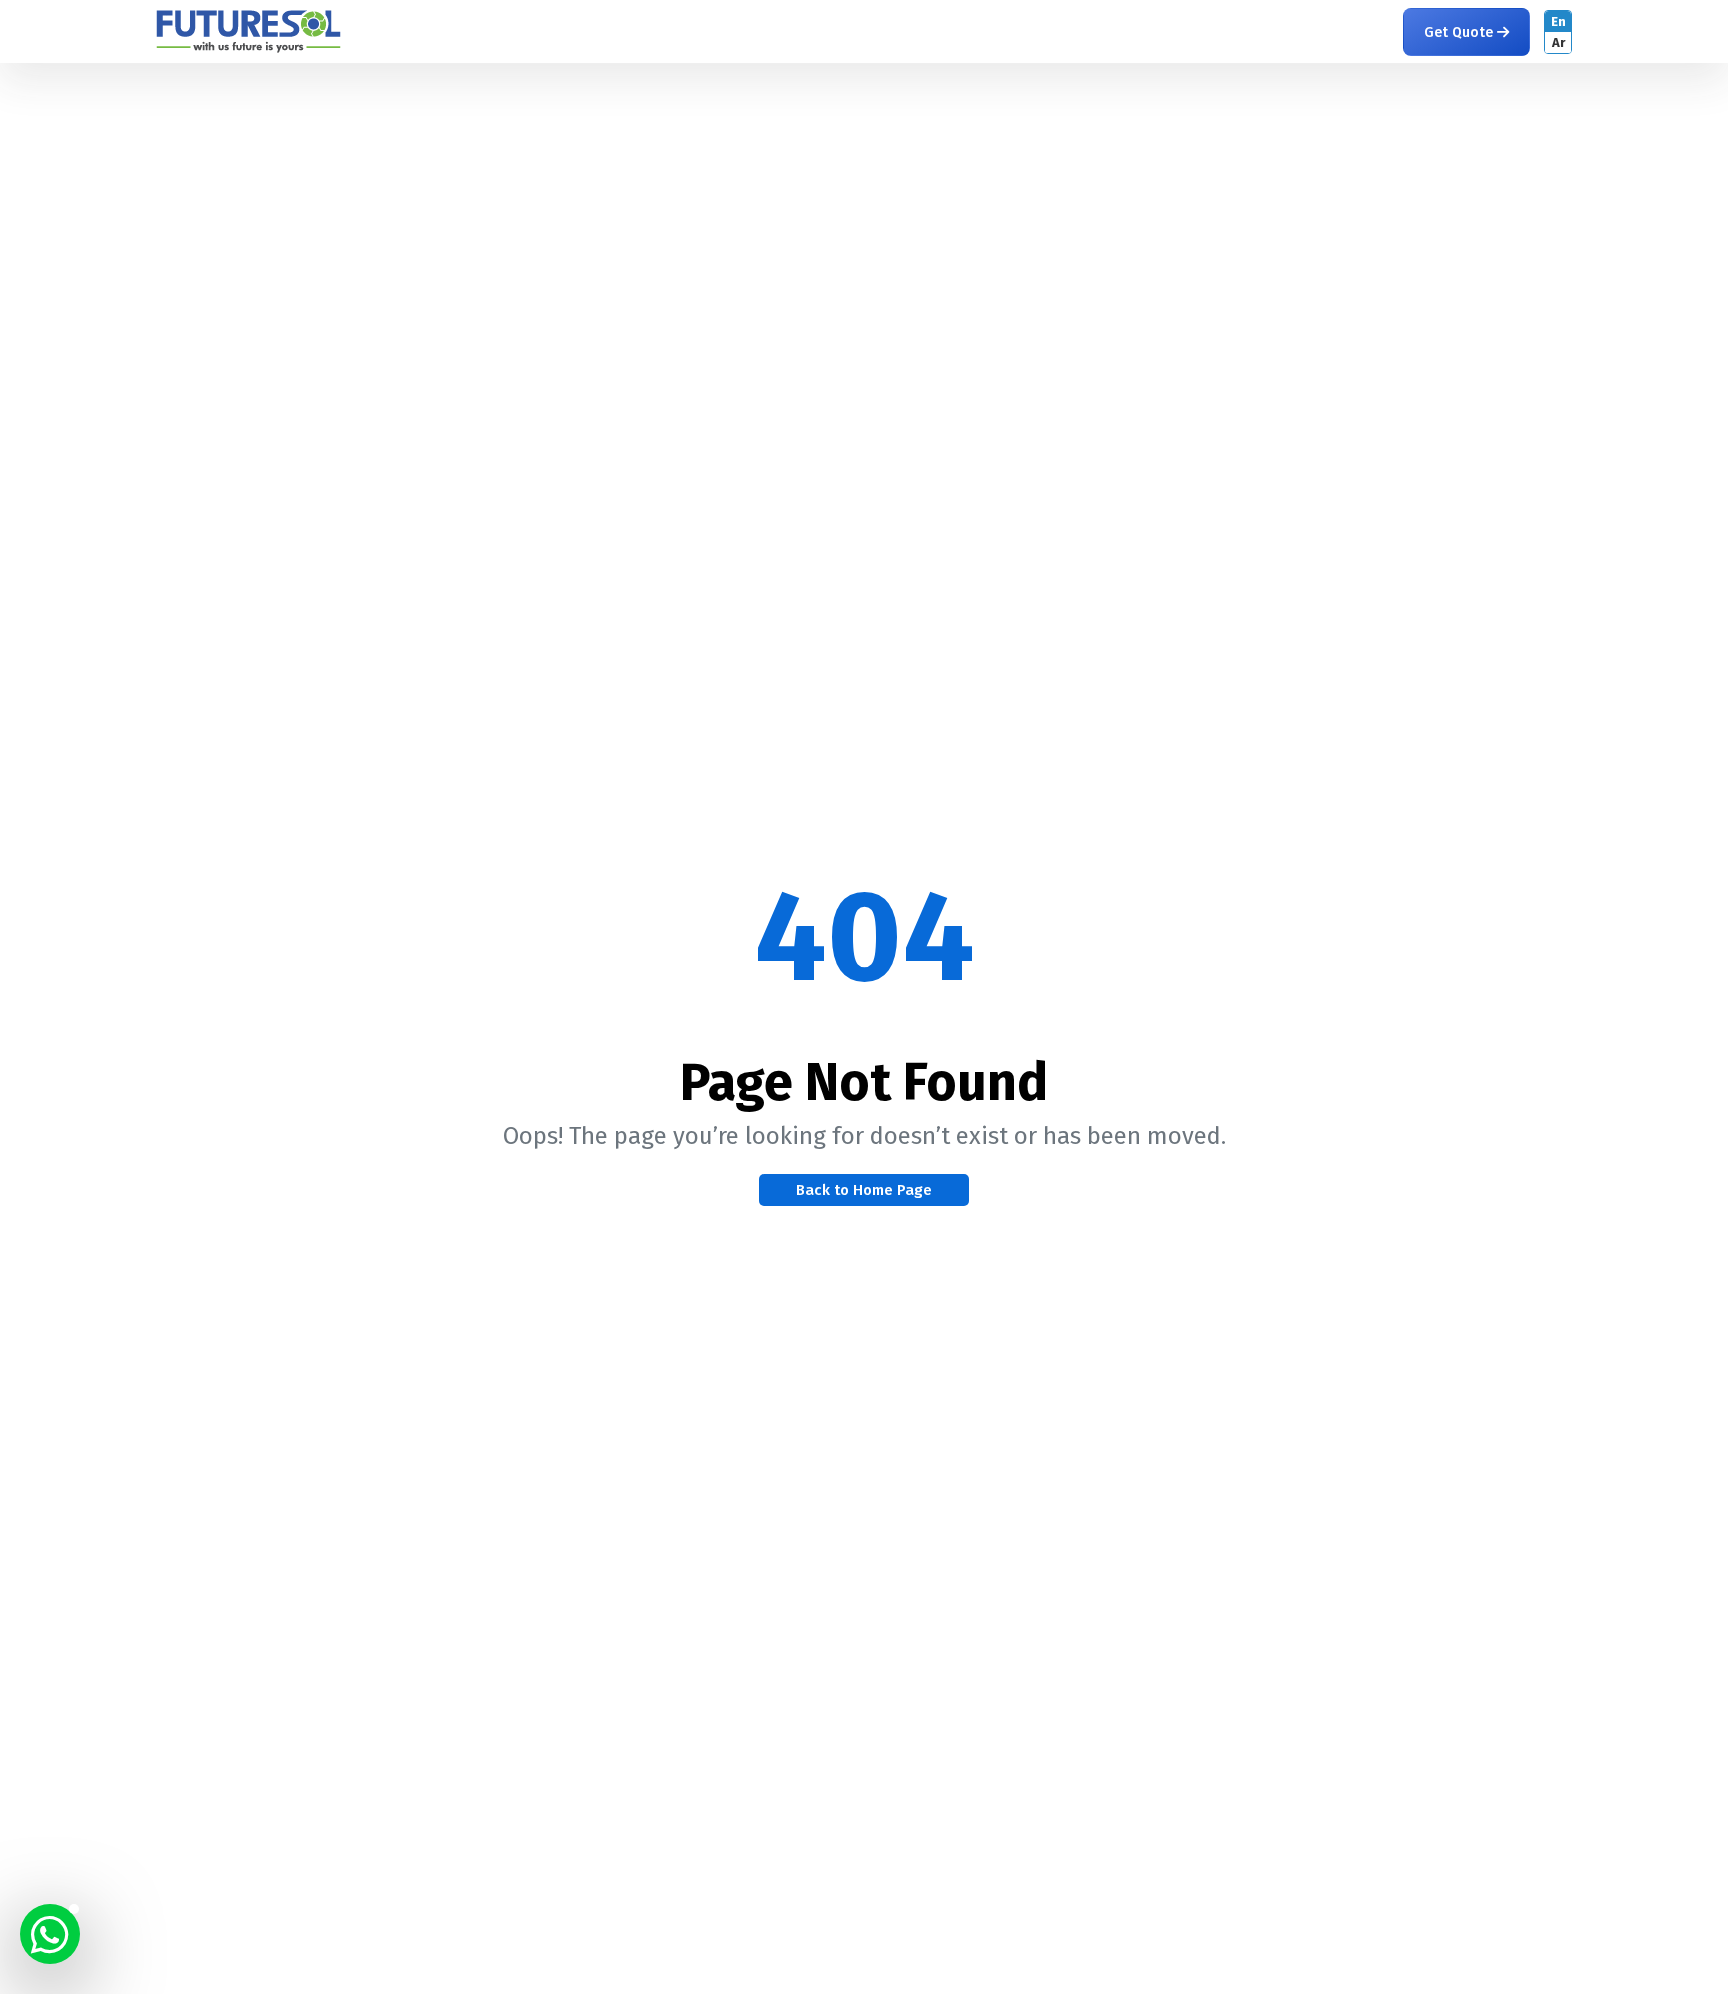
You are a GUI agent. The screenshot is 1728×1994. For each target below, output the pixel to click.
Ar (1558, 42)
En (1558, 21)
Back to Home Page (864, 1190)
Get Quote (1460, 32)
